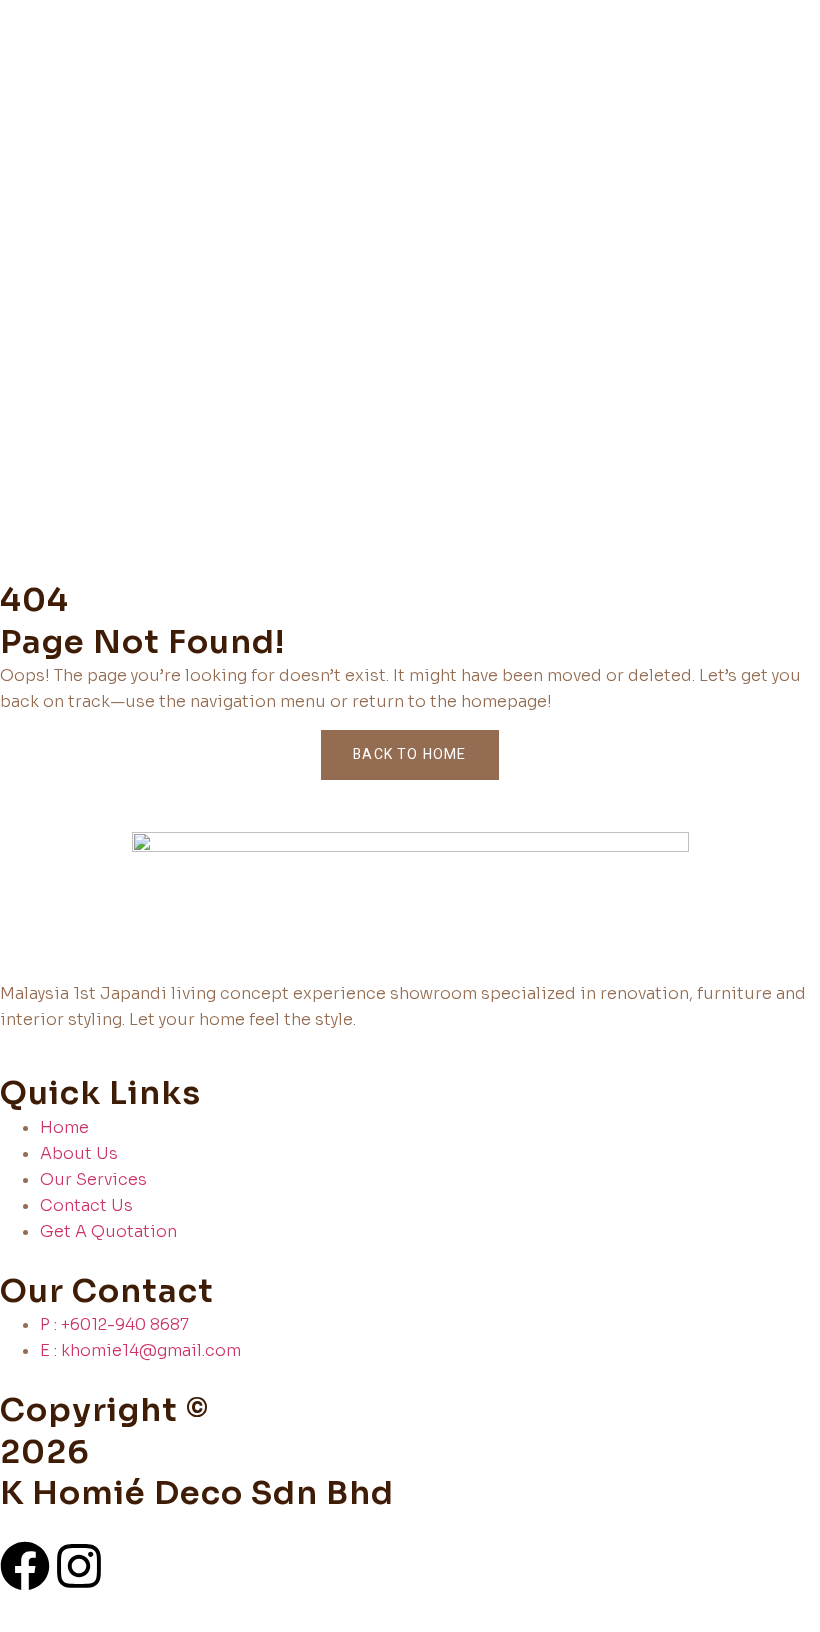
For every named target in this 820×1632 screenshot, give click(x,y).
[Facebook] (25, 1566)
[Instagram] (79, 1566)
